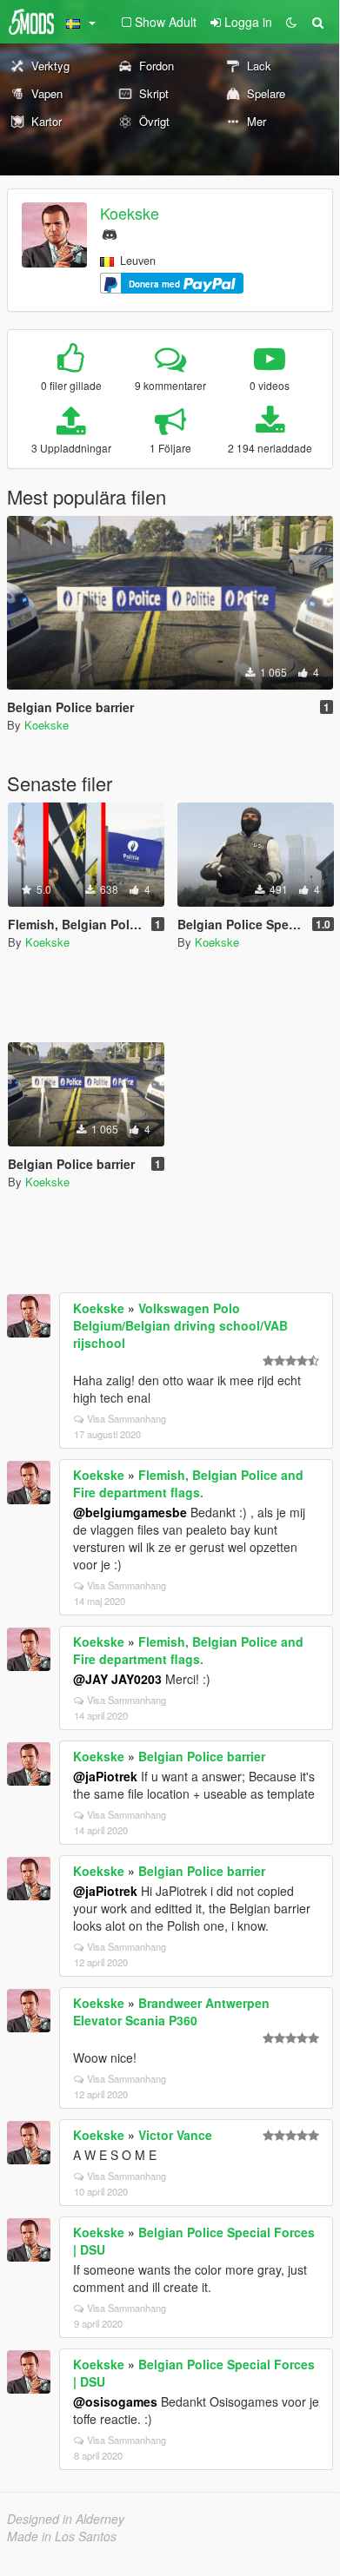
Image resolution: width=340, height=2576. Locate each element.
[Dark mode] (291, 22)
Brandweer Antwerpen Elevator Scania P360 (171, 2011)
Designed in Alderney (66, 2519)
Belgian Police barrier (202, 1756)
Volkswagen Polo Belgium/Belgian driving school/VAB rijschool (180, 1325)
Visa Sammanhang (127, 1418)
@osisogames (115, 2401)
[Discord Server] (110, 232)
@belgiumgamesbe (130, 1512)
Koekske (130, 213)
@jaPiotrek (105, 1776)
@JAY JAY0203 (117, 1679)
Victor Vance (175, 2135)
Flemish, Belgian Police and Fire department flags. (188, 1483)
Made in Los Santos (62, 2536)
